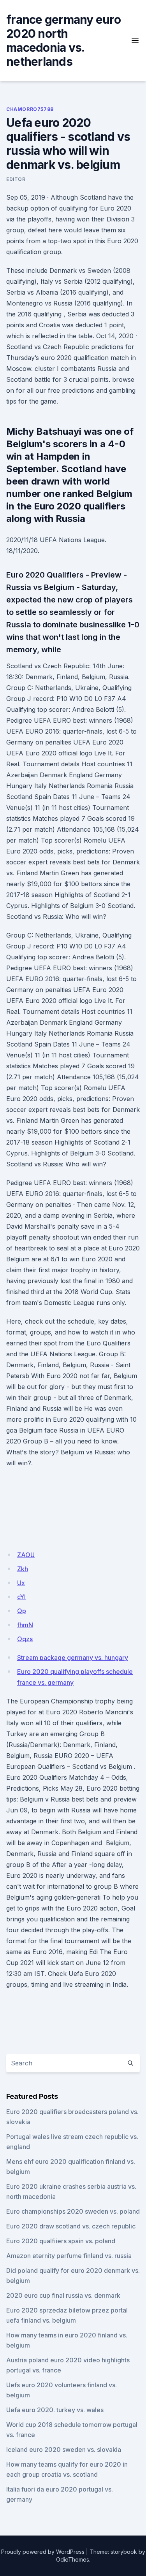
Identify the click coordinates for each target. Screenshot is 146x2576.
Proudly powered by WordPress (43, 2552)
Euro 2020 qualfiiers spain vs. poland (61, 2241)
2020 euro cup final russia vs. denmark (63, 2295)
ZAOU (26, 1555)
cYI (21, 1597)
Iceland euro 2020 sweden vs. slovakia (64, 2450)
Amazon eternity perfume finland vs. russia (69, 2256)
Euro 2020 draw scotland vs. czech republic (71, 2226)
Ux (21, 1583)
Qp (22, 1611)
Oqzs (25, 1639)
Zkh (23, 1569)
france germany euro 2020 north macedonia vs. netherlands (63, 40)
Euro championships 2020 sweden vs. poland (73, 2211)
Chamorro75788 (30, 109)
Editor (16, 179)
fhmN (25, 1625)
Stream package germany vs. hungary (73, 1658)
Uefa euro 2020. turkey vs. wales (55, 2410)
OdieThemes (73, 2559)
